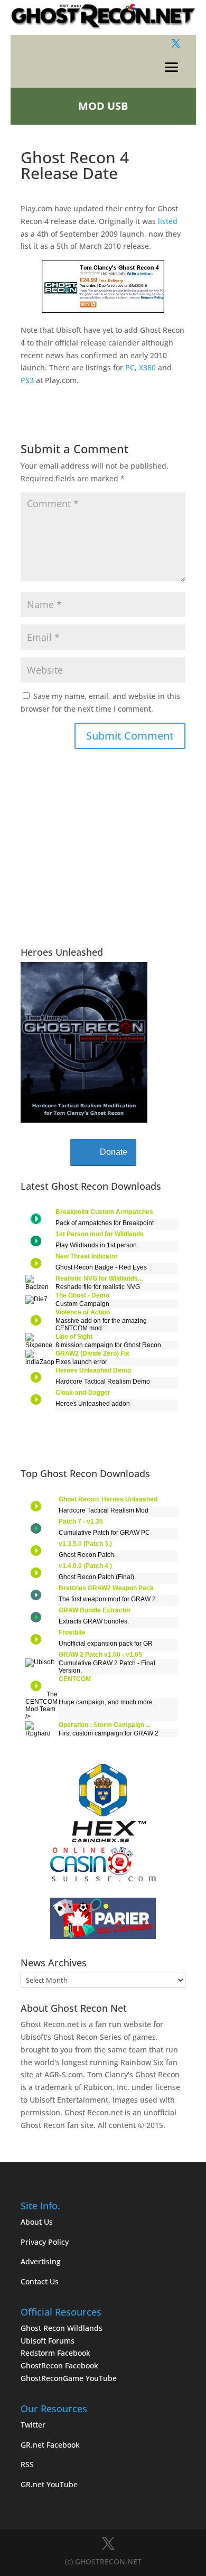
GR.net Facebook (50, 2445)
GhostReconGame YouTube (69, 2378)
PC (130, 367)
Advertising (41, 2261)
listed (168, 221)
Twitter (33, 2425)
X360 (147, 367)
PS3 (27, 380)
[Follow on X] (176, 43)
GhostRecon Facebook (59, 2365)
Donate (114, 1152)
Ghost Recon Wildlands (62, 2328)
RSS (27, 2464)
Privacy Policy (45, 2242)
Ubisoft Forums (48, 2341)
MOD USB (103, 106)
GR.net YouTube (49, 2484)
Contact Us (40, 2281)
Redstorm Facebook (55, 2353)
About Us (37, 2222)
